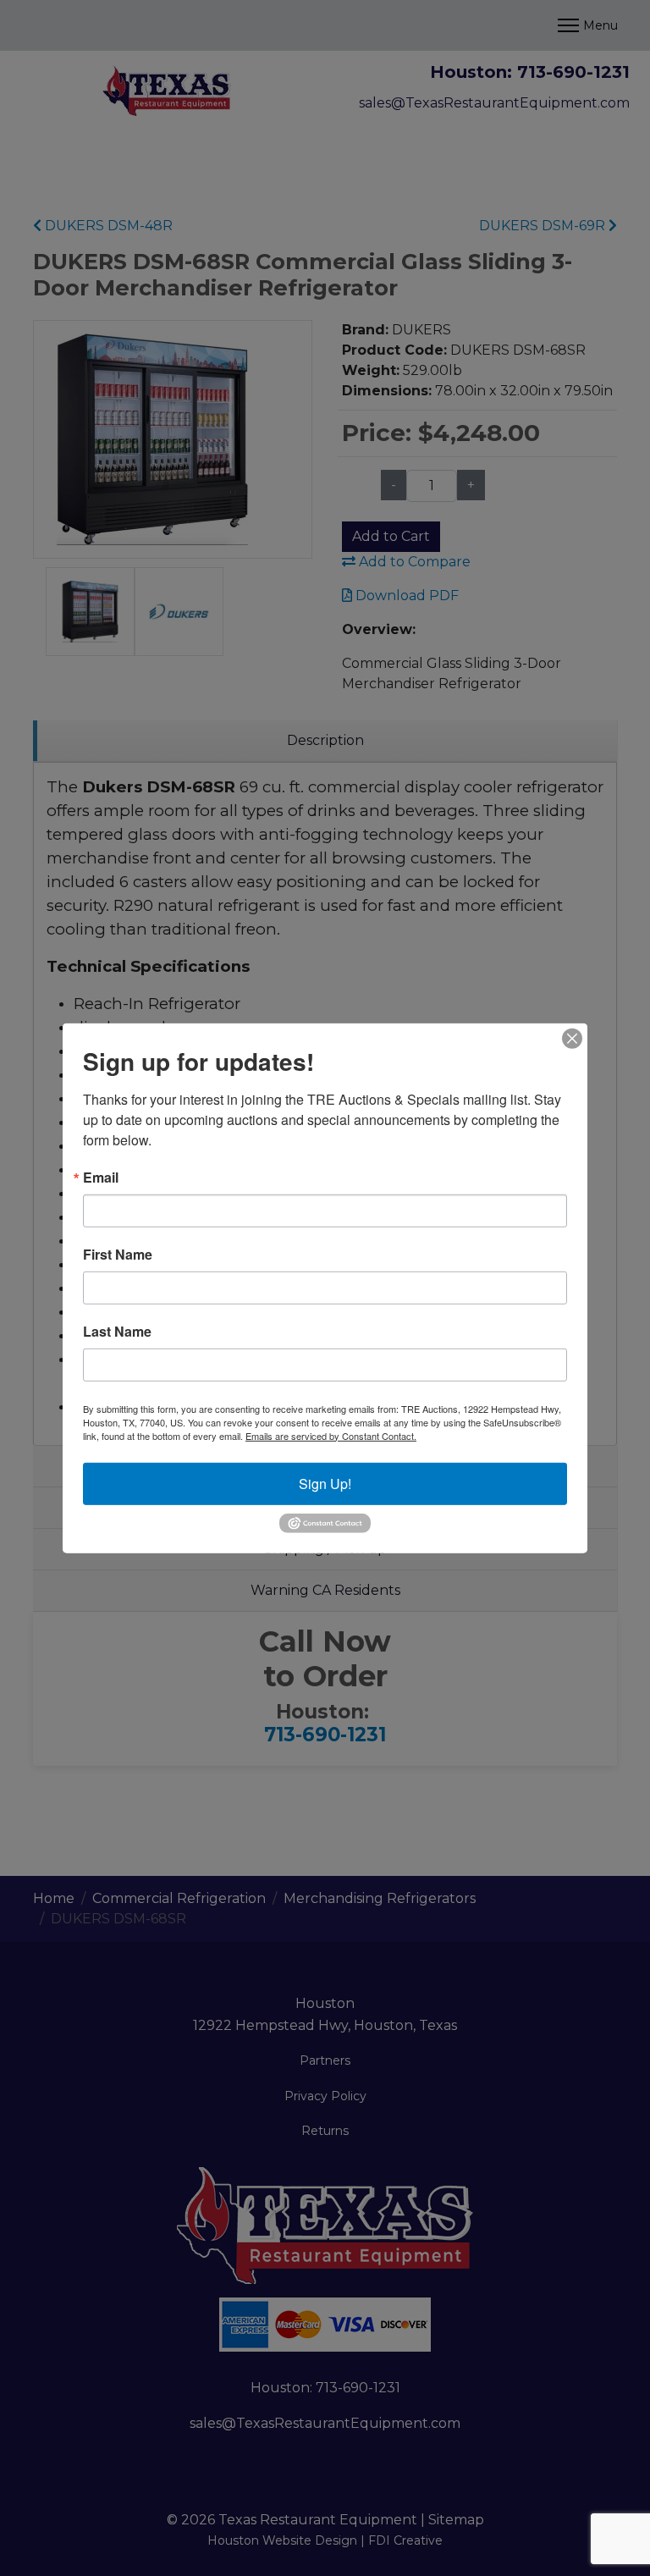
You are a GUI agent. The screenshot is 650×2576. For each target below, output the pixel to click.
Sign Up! (325, 1483)
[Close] (572, 1038)
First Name (118, 1254)
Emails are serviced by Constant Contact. (331, 1435)
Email (101, 1177)
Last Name (117, 1331)
